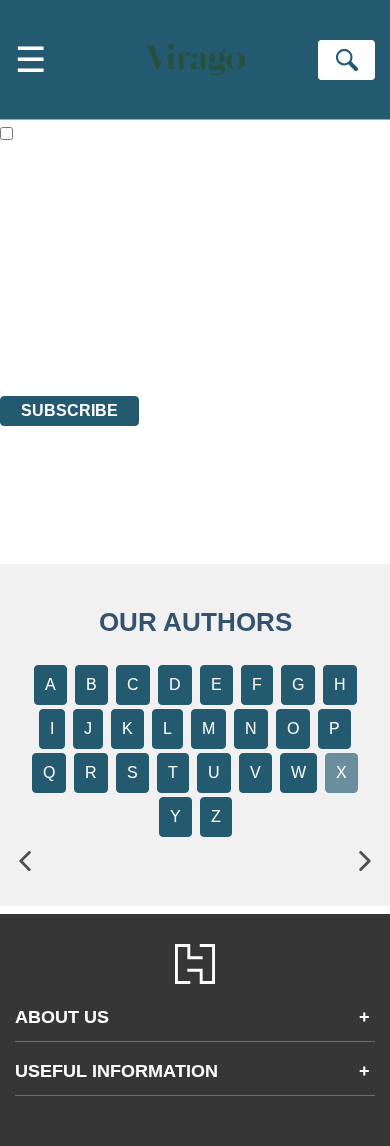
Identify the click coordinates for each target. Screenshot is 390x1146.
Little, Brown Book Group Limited (248, 278)
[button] (25, 861)
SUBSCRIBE (69, 410)
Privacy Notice (47, 332)
